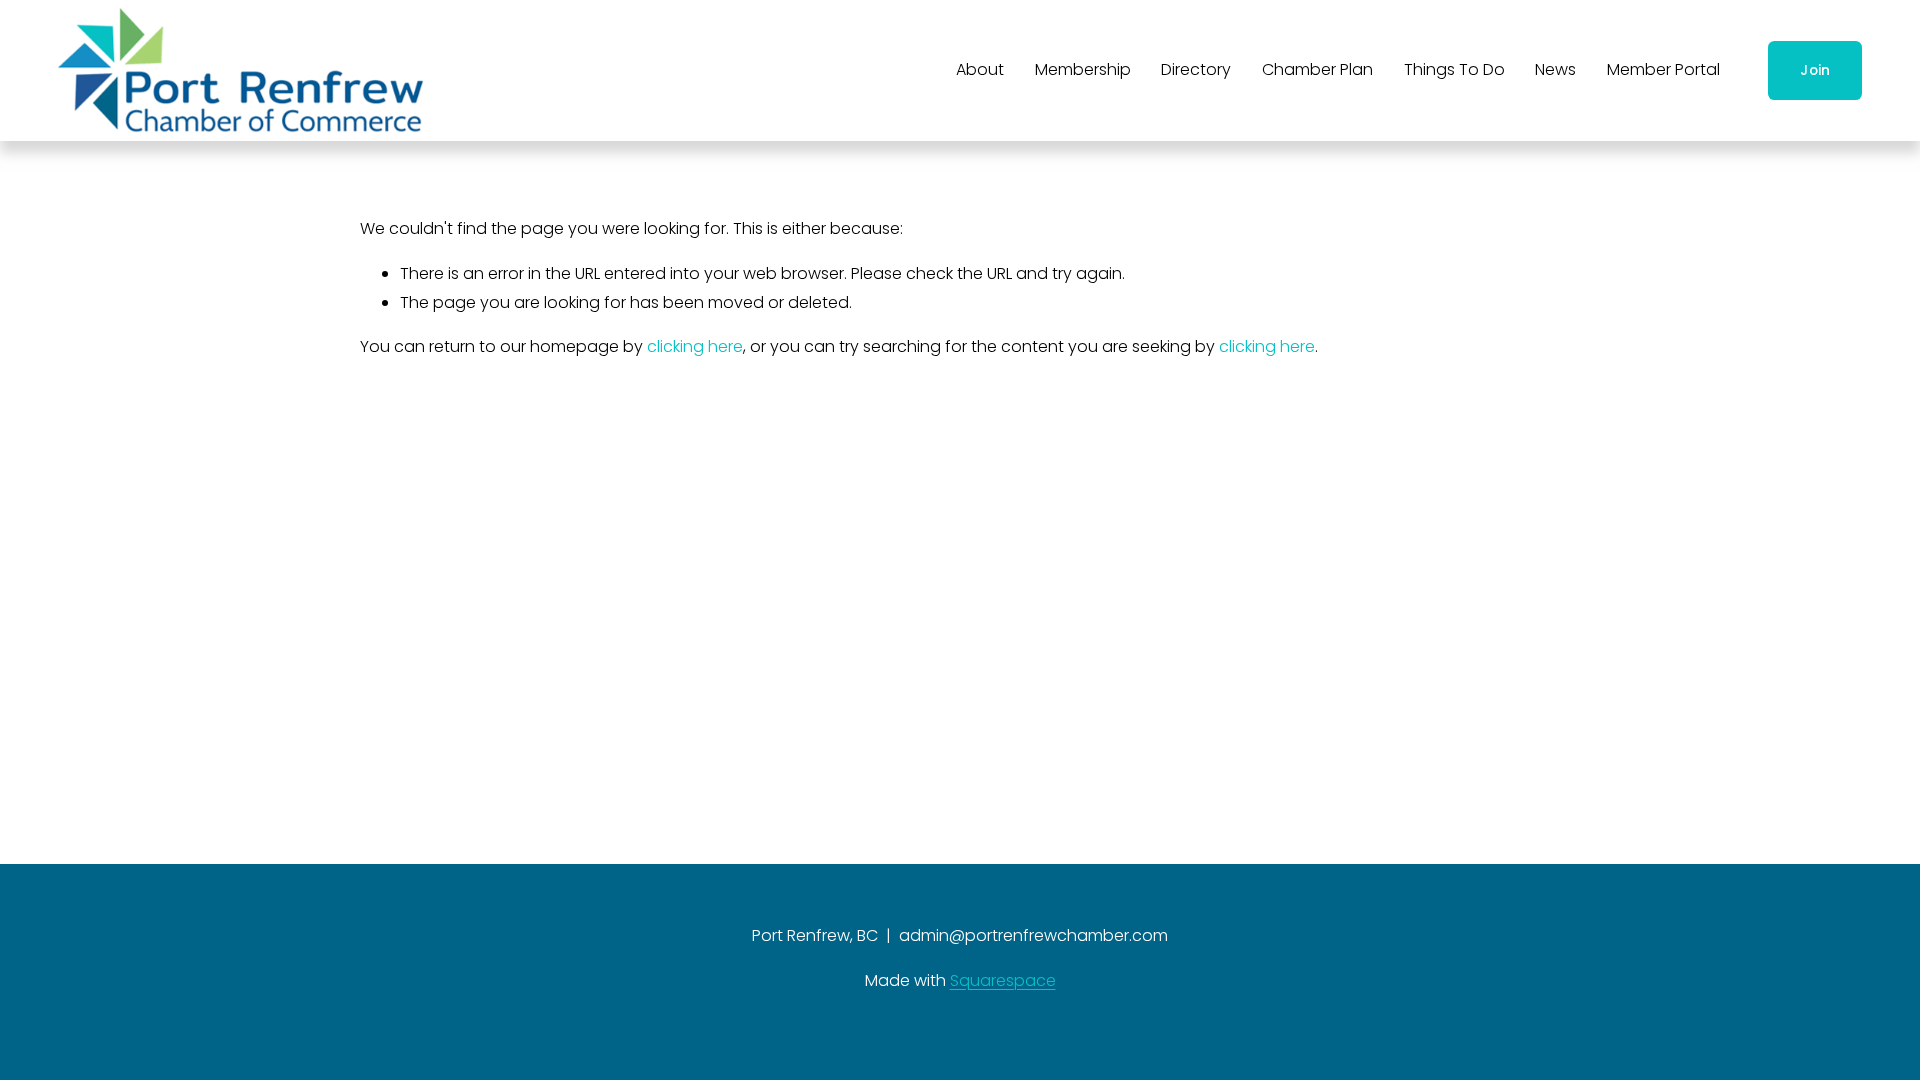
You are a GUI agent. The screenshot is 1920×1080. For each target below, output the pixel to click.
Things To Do (1454, 69)
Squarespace (1003, 980)
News (1555, 69)
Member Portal (1663, 69)
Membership (1083, 69)
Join (1815, 70)
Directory (1196, 69)
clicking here (695, 346)
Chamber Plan (1317, 69)
